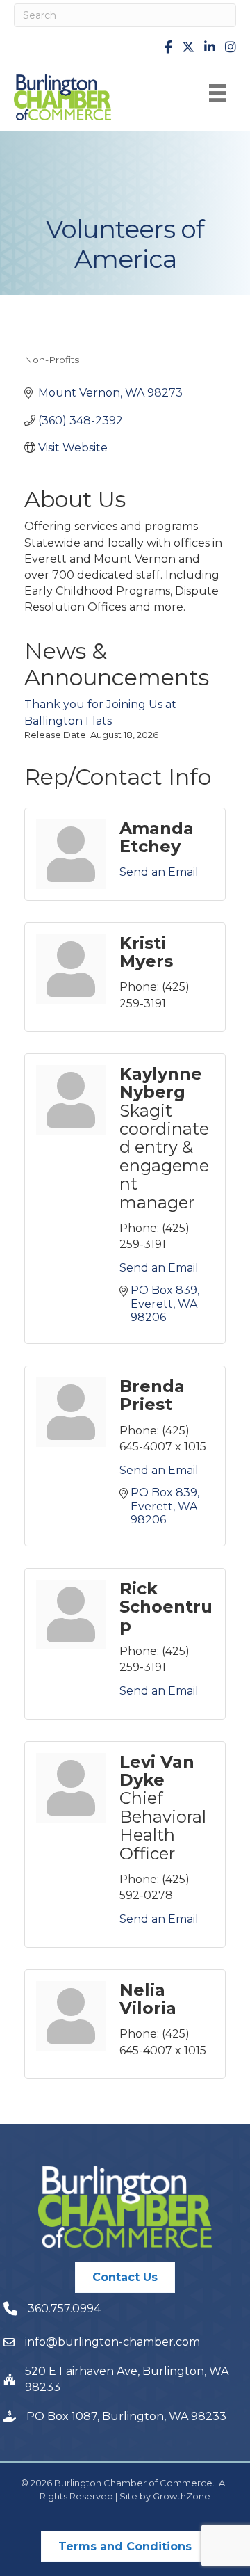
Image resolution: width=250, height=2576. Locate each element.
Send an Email (159, 872)
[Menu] (218, 93)
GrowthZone (182, 2496)
